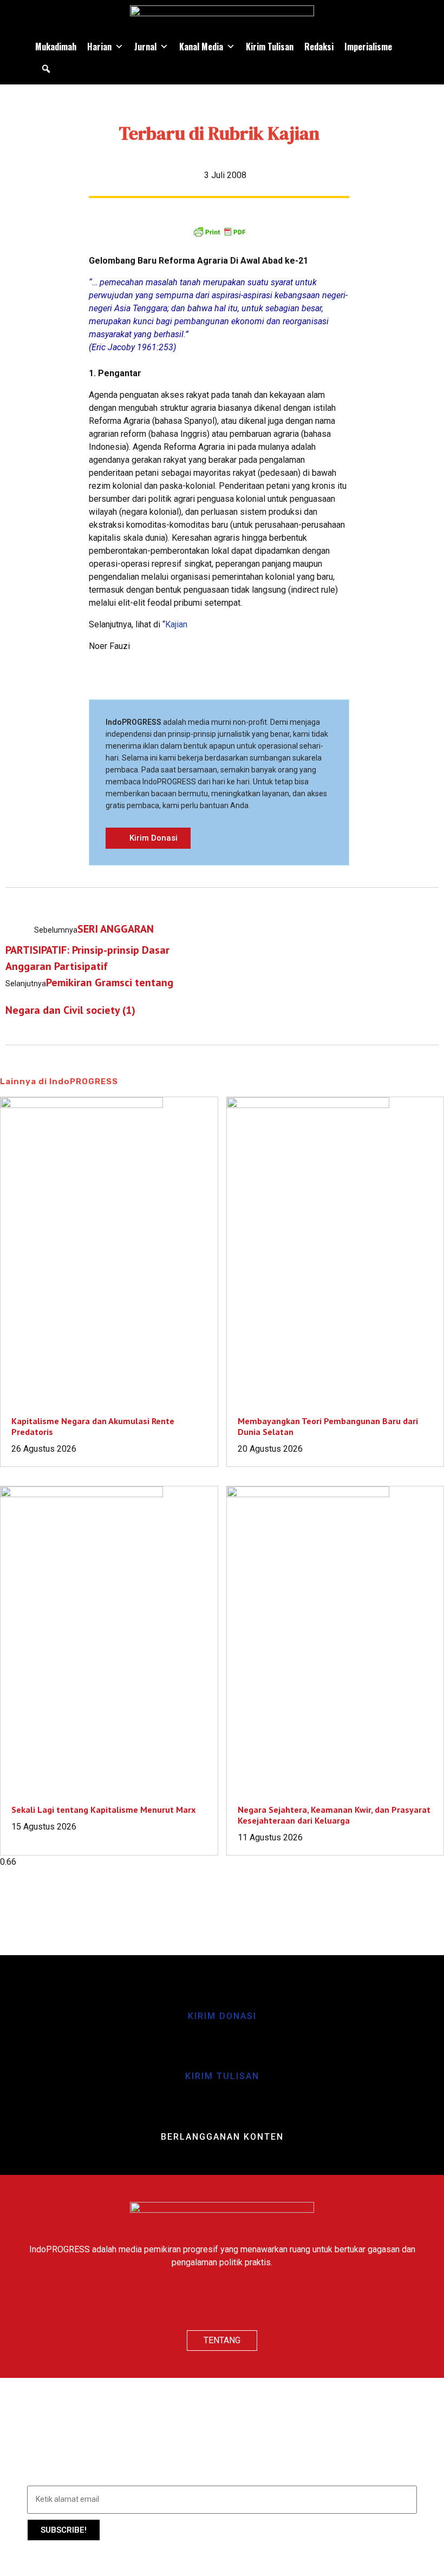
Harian (99, 47)
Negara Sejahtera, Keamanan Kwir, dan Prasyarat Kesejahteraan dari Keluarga (334, 1815)
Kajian (176, 624)
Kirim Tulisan (270, 47)
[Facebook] (190, 2302)
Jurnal (145, 47)
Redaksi (319, 47)
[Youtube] (254, 2302)
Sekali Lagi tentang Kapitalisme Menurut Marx (103, 1810)
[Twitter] (222, 2302)
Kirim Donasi (222, 2016)
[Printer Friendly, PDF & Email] (219, 232)
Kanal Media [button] (201, 47)
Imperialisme (368, 47)
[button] (46, 69)
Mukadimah (56, 47)
